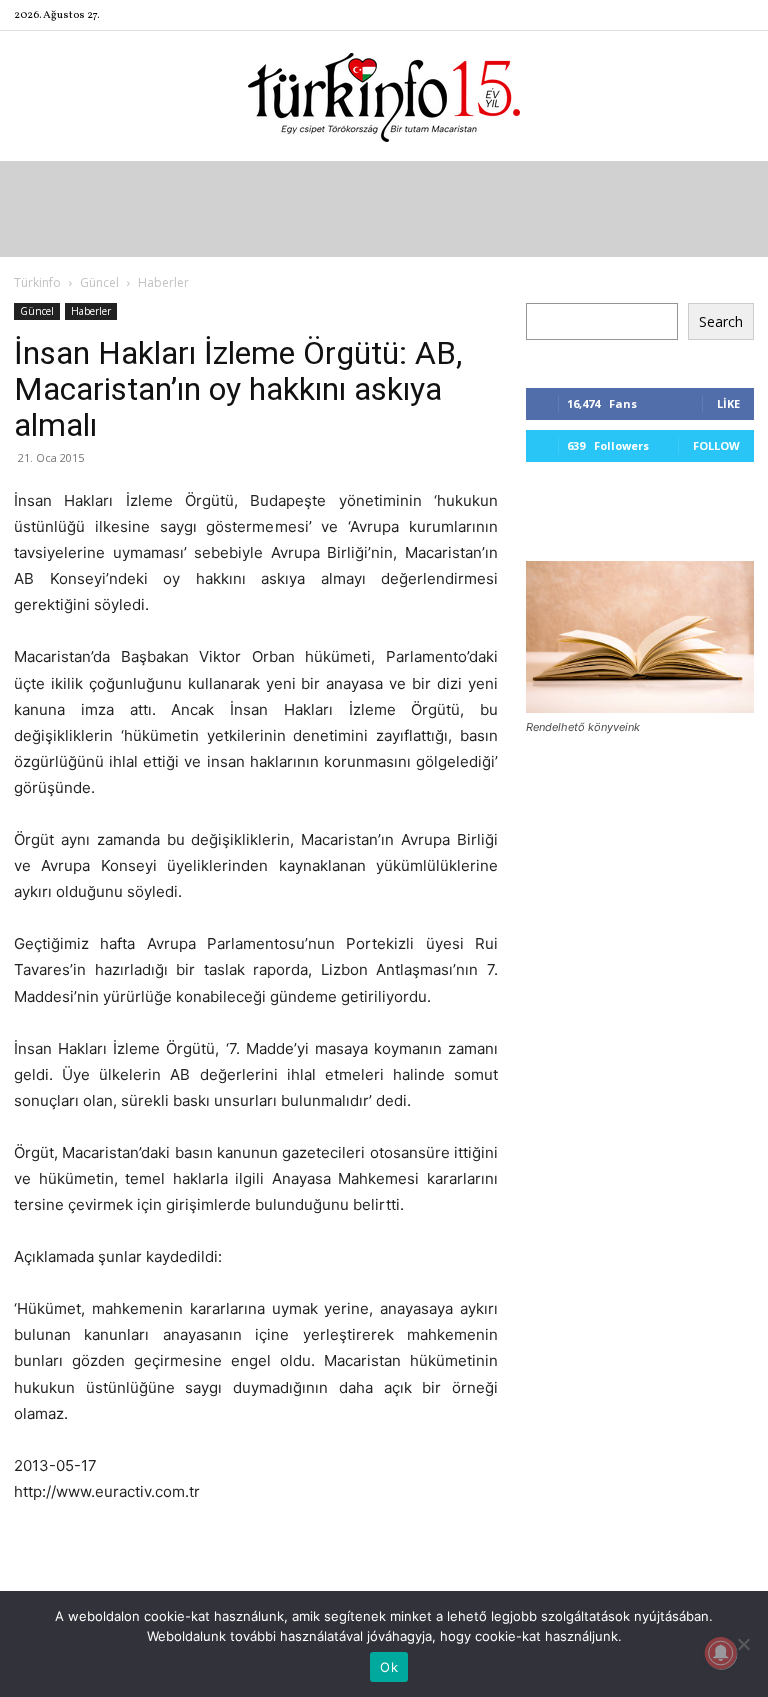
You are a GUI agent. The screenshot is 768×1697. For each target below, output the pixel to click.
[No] (743, 1644)
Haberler (91, 311)
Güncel (99, 282)
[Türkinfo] (384, 97)
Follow (716, 445)
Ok (389, 1667)
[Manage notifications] (721, 1653)
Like (728, 403)
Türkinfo (37, 282)
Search (721, 321)
